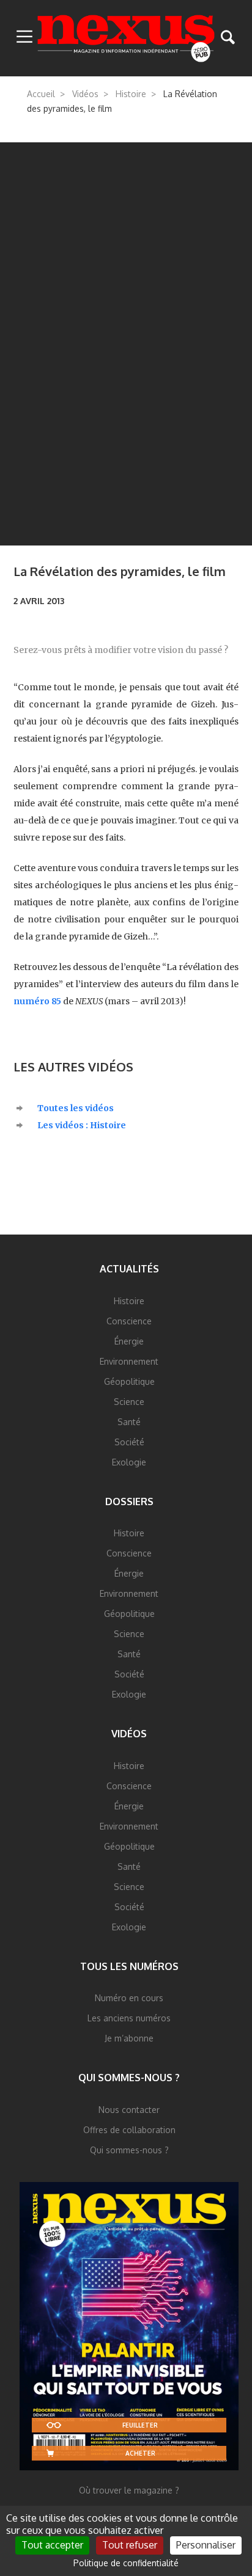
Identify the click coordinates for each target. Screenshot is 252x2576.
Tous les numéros (129, 1966)
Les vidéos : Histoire (82, 1125)
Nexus (126, 38)
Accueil (41, 94)
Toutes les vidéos (76, 1108)
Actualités (129, 1269)
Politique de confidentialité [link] (126, 2563)
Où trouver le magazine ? (129, 2490)
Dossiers (129, 1501)
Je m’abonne (129, 2038)
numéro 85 (37, 1001)
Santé (129, 1422)
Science (129, 1402)
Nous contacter (129, 2110)
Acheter (140, 2453)
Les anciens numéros (129, 2018)
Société (129, 1442)
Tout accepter (52, 2545)
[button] (24, 37)
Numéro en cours (129, 1998)
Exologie (129, 1462)
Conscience (129, 1321)
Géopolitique (129, 1381)
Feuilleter (140, 2425)
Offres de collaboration (129, 2130)
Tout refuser (130, 2545)
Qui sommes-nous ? (129, 2078)
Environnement (129, 1361)
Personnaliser (206, 2545)
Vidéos (85, 94)
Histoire (131, 94)
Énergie (129, 1341)
